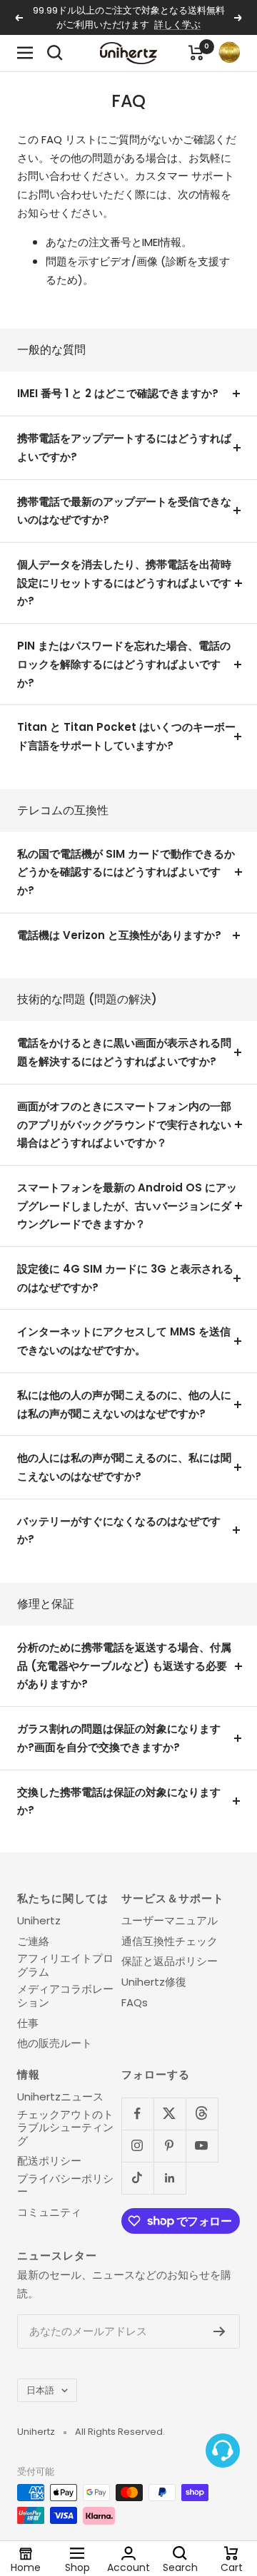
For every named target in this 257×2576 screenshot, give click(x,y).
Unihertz (39, 1921)
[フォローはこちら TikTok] (137, 2178)
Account (128, 2567)
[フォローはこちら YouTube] (202, 2146)
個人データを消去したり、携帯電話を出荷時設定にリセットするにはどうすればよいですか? (124, 583)
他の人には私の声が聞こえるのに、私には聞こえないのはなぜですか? (124, 1467)
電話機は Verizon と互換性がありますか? (119, 935)
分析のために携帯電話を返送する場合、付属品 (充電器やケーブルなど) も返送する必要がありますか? (124, 1666)
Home (26, 2567)
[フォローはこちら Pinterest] (170, 2146)
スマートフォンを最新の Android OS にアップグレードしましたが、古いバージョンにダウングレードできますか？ (127, 1206)
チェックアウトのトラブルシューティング (65, 2128)
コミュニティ (49, 2212)
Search (180, 2567)
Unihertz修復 (154, 1982)
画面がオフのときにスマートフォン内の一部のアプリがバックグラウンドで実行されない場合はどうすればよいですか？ (124, 1124)
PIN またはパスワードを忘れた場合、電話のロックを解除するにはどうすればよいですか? (124, 664)
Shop (77, 2567)
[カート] (196, 53)
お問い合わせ (49, 176)
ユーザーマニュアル (170, 1921)
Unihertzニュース (60, 2097)
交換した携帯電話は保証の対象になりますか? (119, 1801)
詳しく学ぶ (177, 25)
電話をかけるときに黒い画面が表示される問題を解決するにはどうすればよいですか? (124, 1052)
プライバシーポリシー (65, 2186)
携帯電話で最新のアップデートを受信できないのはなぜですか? (124, 511)
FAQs (135, 2003)
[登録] (220, 2331)
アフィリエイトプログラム (65, 1965)
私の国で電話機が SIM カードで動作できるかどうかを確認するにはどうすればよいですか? (126, 872)
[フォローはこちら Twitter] (170, 2114)
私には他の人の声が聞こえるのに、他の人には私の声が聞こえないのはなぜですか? (124, 1404)
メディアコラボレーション (65, 1996)
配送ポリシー (49, 2161)
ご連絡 (33, 1941)
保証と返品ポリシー (170, 1961)
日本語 (40, 2390)
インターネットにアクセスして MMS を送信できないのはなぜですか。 (124, 1341)
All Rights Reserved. (120, 2432)
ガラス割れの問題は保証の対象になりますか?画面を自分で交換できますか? (119, 1738)
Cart (232, 2567)
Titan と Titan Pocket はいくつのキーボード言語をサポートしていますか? (126, 736)
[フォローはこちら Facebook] (137, 2114)
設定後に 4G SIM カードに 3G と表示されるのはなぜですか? (125, 1278)
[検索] (55, 53)
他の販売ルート (55, 2043)
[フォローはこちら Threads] (202, 2114)
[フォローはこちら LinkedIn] (170, 2178)
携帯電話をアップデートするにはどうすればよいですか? (124, 447)
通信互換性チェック (170, 1941)
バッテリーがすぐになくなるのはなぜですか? (119, 1530)
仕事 (28, 2023)
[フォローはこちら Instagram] (137, 2146)
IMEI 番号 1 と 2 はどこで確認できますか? (118, 393)
